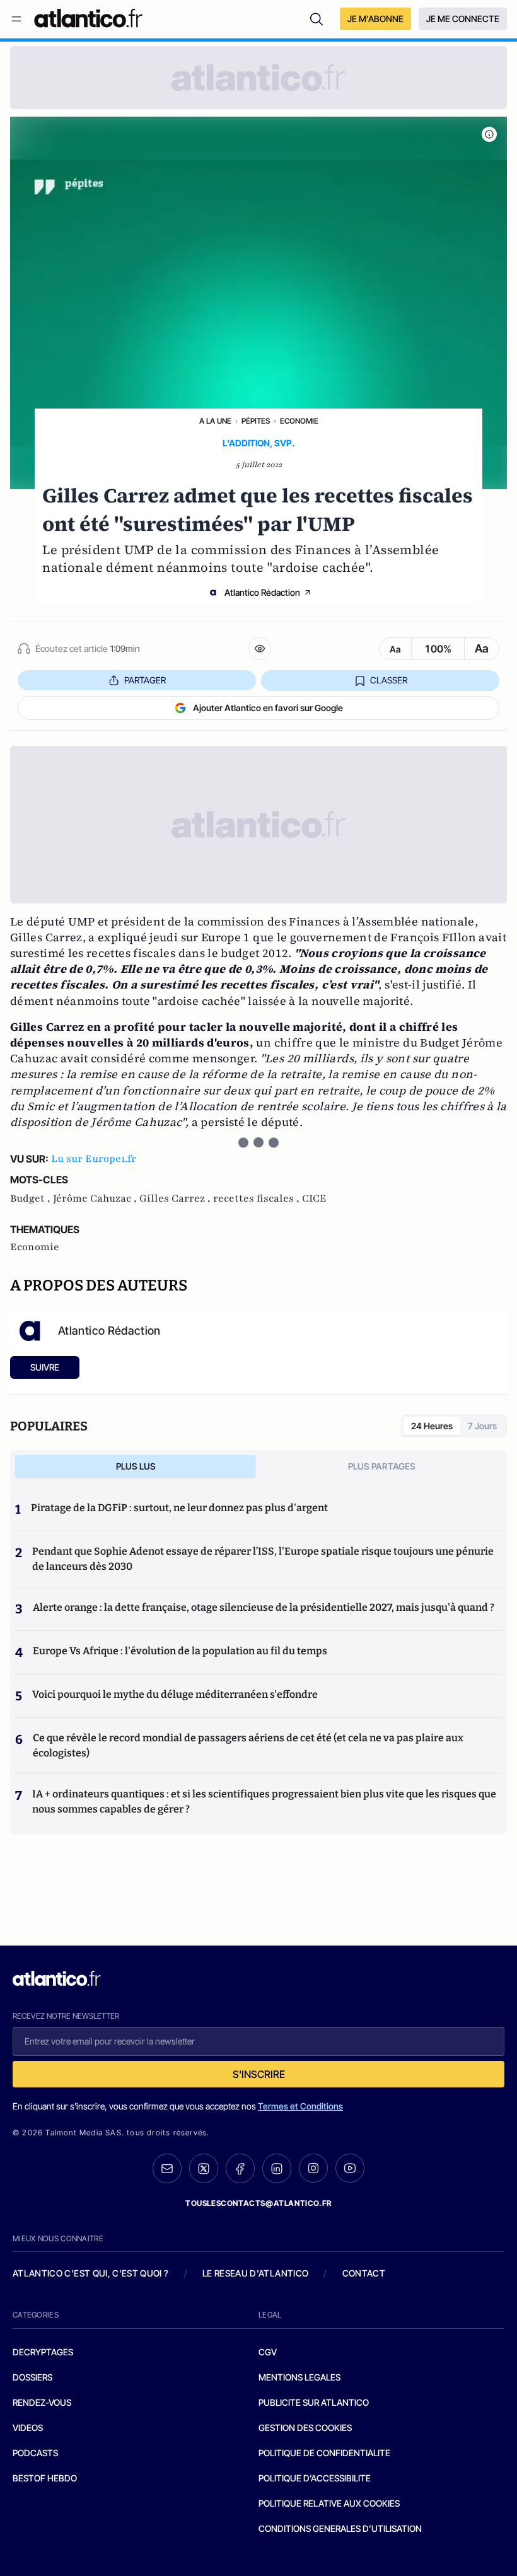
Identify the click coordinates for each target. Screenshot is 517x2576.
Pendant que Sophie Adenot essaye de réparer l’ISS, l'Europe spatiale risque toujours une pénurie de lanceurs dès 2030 (263, 1559)
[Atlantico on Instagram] (313, 2168)
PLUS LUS (136, 1466)
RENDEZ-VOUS (42, 2402)
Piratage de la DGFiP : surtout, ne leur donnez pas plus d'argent (179, 1508)
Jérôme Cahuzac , (96, 1198)
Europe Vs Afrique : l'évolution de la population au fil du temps (180, 1651)
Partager (145, 680)
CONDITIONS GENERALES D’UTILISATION (340, 2528)
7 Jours (482, 1426)
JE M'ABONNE (375, 19)
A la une (215, 421)
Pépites (256, 421)
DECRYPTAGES (43, 2352)
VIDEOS (28, 2428)
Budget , (32, 1198)
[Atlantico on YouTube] (350, 2168)
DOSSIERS (32, 2377)
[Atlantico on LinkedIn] (277, 2168)
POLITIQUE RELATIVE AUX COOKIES (329, 2503)
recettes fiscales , (258, 1198)
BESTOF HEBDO (45, 2478)
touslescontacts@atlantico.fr (258, 2203)
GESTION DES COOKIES (305, 2428)
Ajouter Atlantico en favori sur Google (268, 708)
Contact (364, 2273)
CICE (314, 1198)
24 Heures (432, 1426)
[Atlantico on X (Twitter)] (204, 2168)
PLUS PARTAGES (382, 1466)
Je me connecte (463, 19)
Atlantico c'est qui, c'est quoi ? (91, 2273)
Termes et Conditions (300, 2106)
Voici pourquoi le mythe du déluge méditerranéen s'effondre (176, 1694)
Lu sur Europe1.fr (94, 1159)
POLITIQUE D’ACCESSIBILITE (315, 2478)
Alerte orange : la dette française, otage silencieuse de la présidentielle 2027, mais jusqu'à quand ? (264, 1607)
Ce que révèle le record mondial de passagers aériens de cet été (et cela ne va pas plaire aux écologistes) (248, 1745)
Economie (299, 421)
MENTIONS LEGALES (299, 2377)
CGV (268, 2352)
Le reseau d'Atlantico (255, 2273)
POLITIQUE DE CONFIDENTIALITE (324, 2453)
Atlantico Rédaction (262, 592)
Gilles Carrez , (176, 1198)
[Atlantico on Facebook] (240, 2168)
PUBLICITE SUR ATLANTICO (314, 2402)
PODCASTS (35, 2453)
